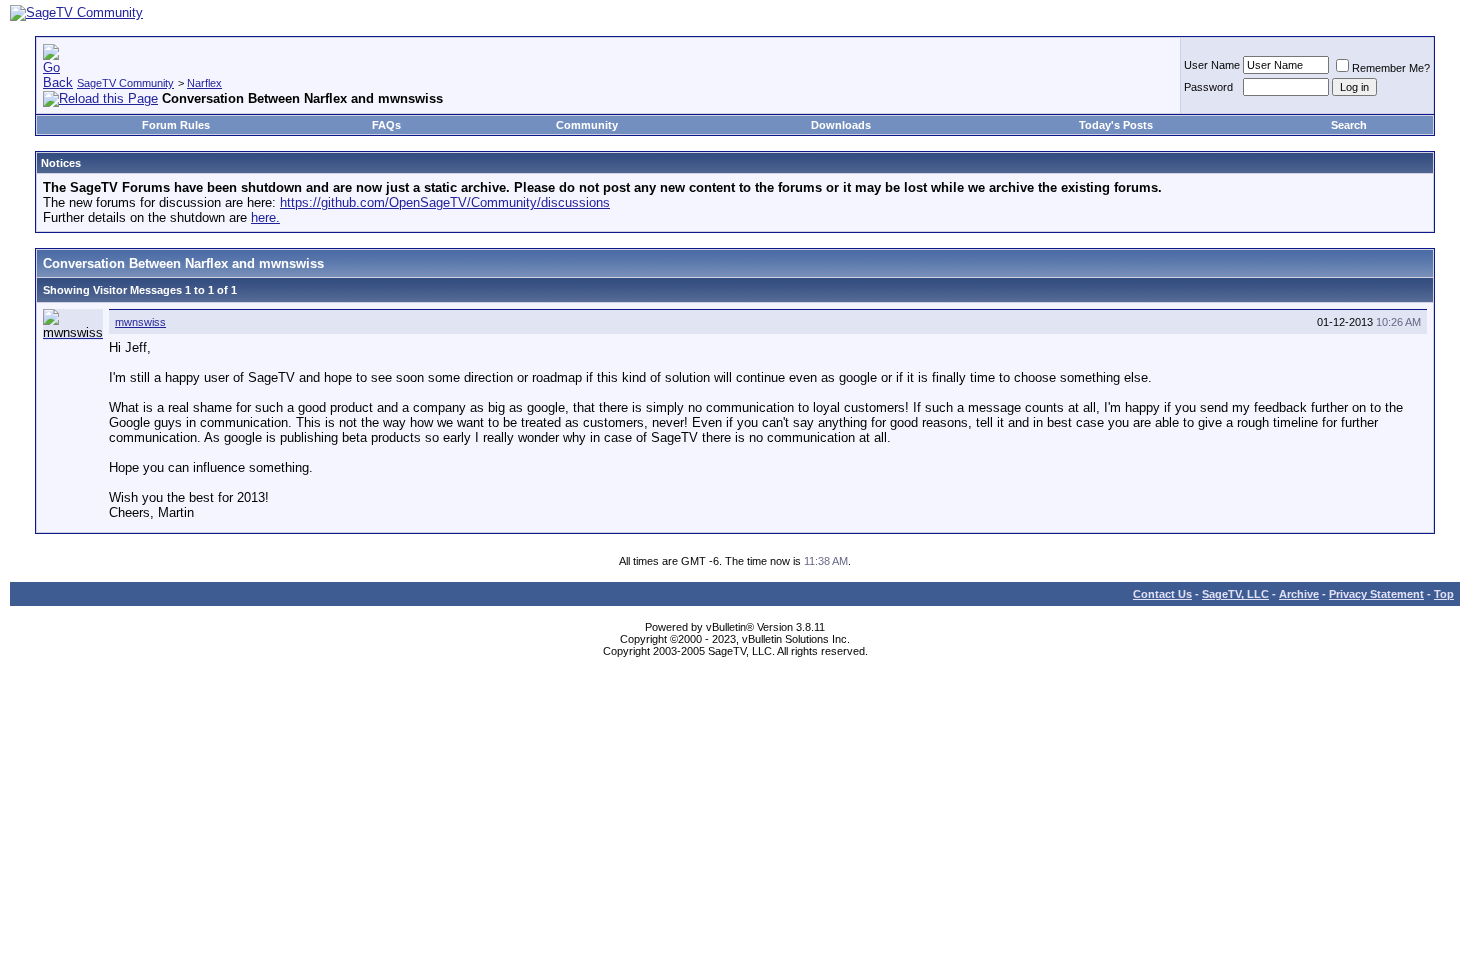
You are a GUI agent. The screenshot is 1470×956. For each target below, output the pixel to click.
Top (1444, 594)
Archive (1299, 594)
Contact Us (1162, 594)
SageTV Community (125, 83)
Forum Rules (176, 125)
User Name (1212, 65)
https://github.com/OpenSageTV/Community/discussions (445, 202)
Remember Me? (1391, 68)
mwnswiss (140, 322)
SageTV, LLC (1235, 594)
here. (265, 217)
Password (1208, 87)
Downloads (841, 125)
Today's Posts (1116, 125)
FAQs (386, 125)
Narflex (204, 83)
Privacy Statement (1376, 594)
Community (587, 125)
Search (1349, 125)
